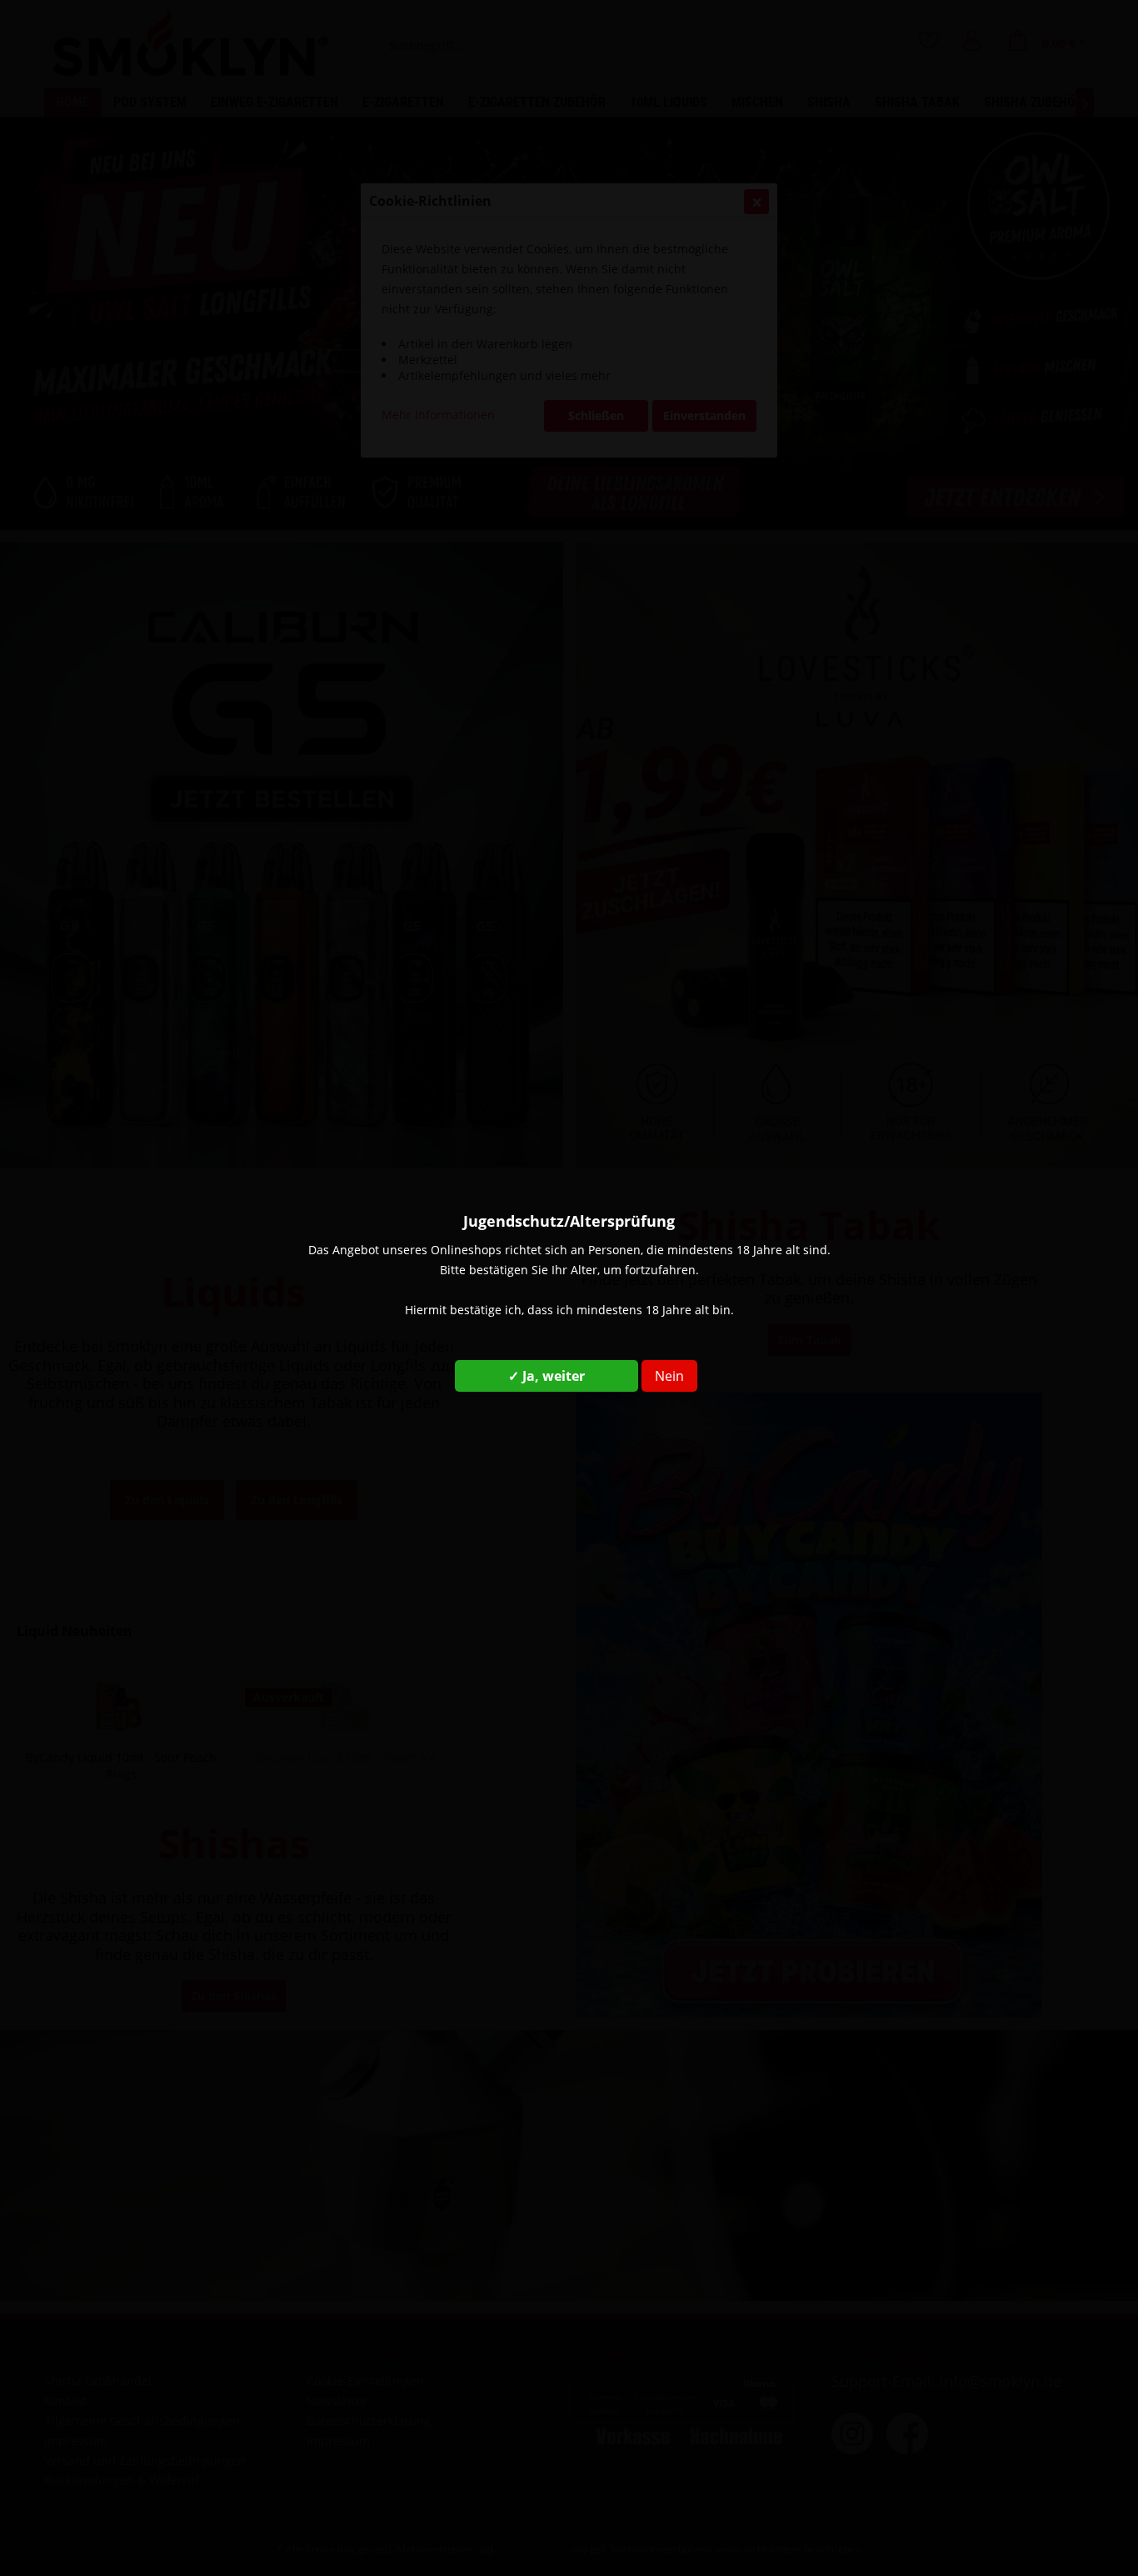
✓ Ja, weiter (547, 1376)
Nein (669, 1376)
